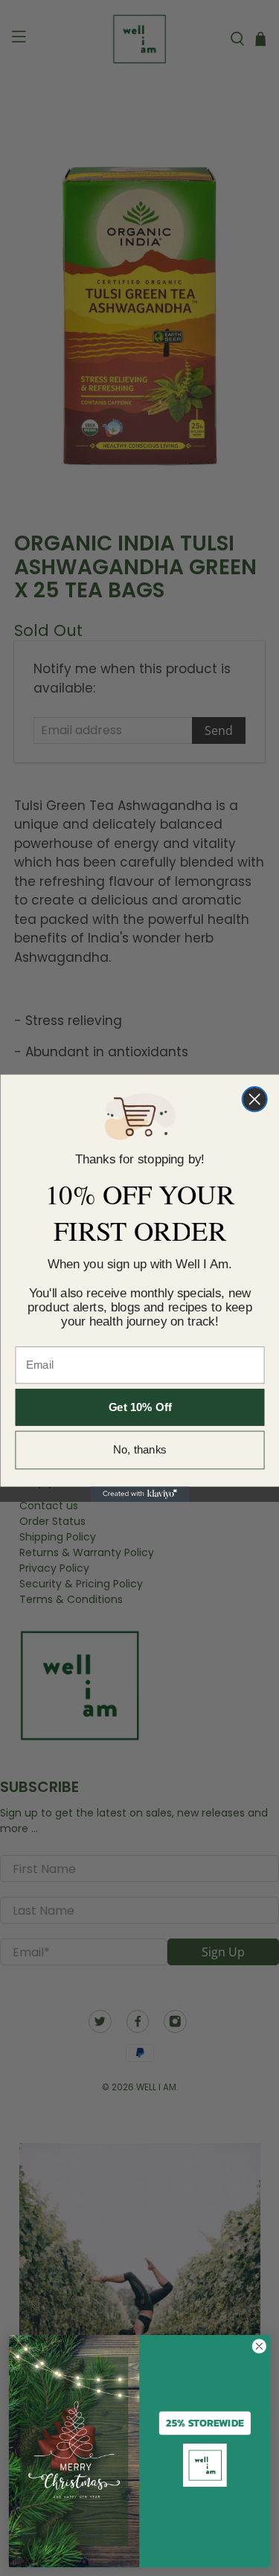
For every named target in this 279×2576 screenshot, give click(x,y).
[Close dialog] (254, 1099)
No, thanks (140, 1450)
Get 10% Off (139, 1408)
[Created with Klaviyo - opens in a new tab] (139, 1494)
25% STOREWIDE (205, 2423)
